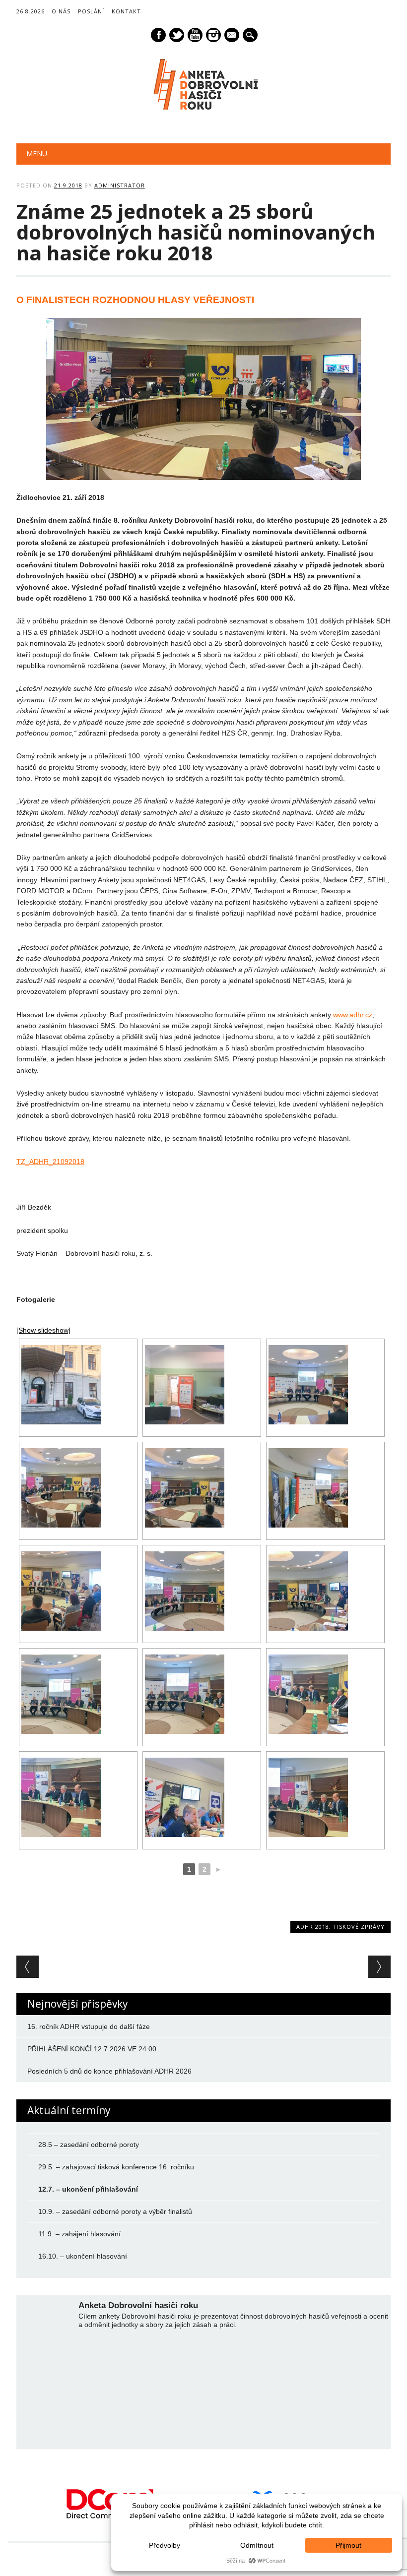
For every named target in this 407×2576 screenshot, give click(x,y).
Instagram (213, 35)
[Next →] (379, 1967)
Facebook (158, 35)
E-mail (232, 36)
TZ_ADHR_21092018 (50, 1162)
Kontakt (126, 11)
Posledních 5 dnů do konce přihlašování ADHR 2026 (109, 2071)
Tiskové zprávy (359, 1927)
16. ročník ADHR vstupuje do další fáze (89, 2026)
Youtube (195, 35)
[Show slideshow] (43, 1330)
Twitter (177, 35)
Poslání (91, 11)
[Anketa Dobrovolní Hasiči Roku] (204, 111)
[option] (110, 2504)
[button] (11, 2504)
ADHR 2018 (313, 1927)
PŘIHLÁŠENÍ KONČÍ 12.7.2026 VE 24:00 (92, 2049)
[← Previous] (28, 1967)
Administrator (120, 185)
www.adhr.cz (353, 1015)
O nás (61, 11)
